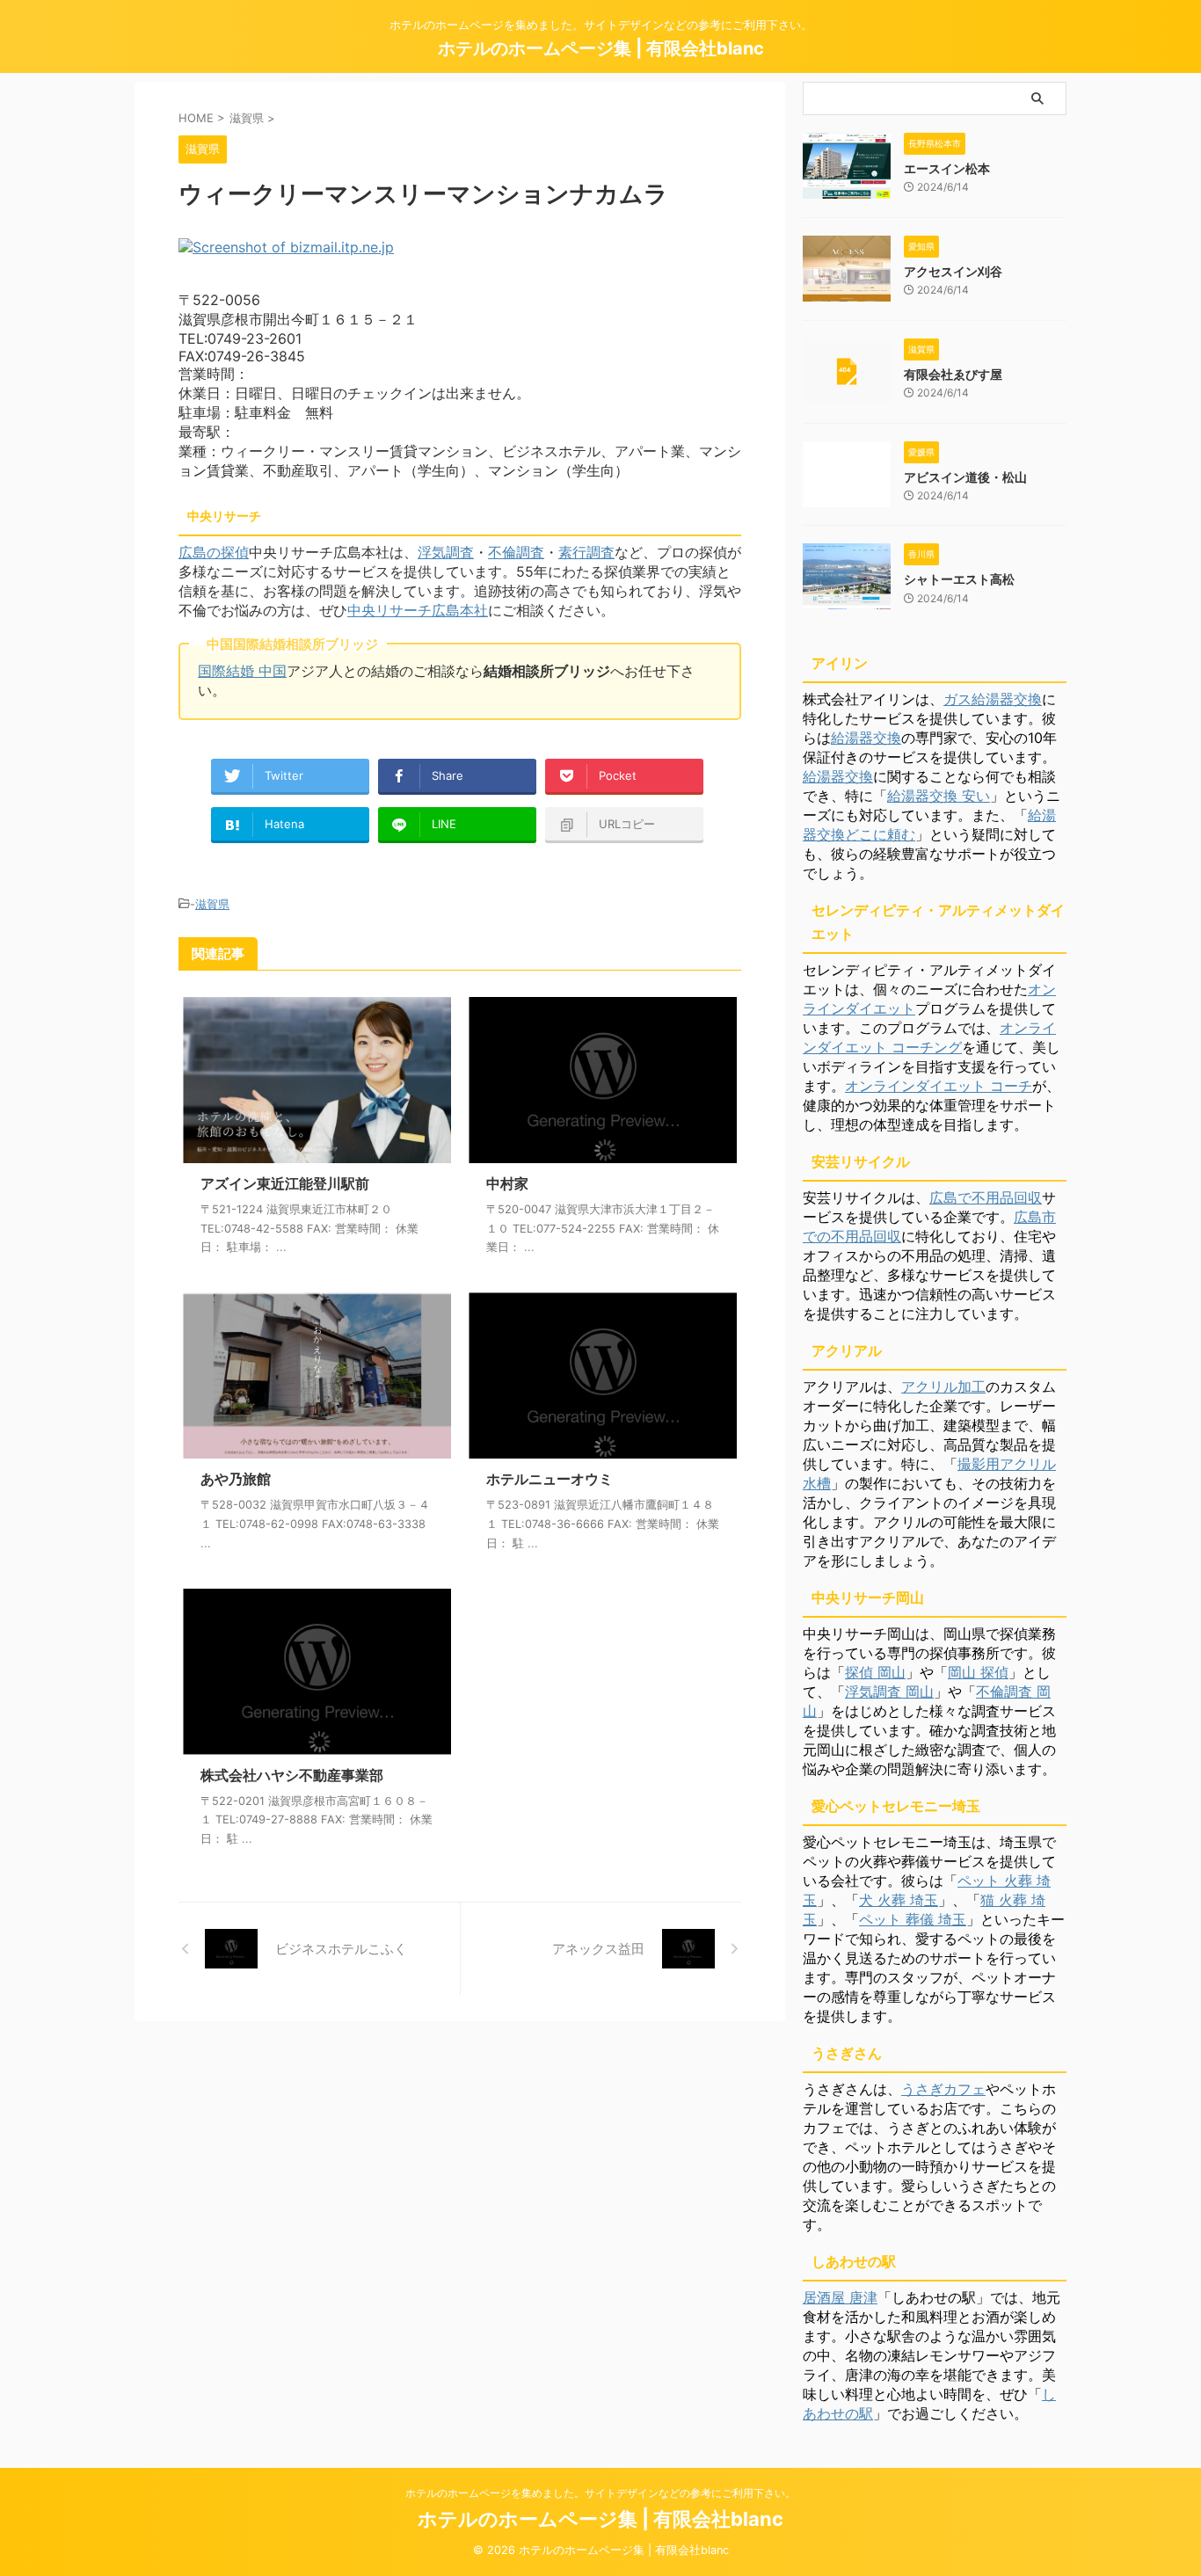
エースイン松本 (947, 168)
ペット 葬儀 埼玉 (913, 1919)
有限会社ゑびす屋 (953, 374)
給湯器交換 (866, 738)
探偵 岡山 (875, 1672)
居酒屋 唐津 (840, 2297)
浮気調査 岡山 (889, 1692)
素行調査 (586, 552)
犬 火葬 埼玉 (899, 1900)
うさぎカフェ (943, 2089)
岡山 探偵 (978, 1672)
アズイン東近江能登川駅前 (285, 1183)
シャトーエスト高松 (959, 579)
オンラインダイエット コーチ (939, 1086)
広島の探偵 (214, 552)
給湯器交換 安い (939, 796)
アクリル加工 (943, 1386)
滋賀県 (212, 904)
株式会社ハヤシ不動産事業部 (292, 1775)
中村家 (507, 1183)
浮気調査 (446, 552)
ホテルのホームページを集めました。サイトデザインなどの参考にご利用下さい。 (600, 2493)
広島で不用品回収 (986, 1197)
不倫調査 (516, 552)
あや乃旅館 (236, 1479)
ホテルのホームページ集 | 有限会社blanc (601, 48)
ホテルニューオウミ (550, 1479)
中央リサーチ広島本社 (418, 610)
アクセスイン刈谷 (953, 271)
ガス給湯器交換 (993, 699)
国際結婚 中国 (242, 671)
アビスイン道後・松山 (965, 477)
